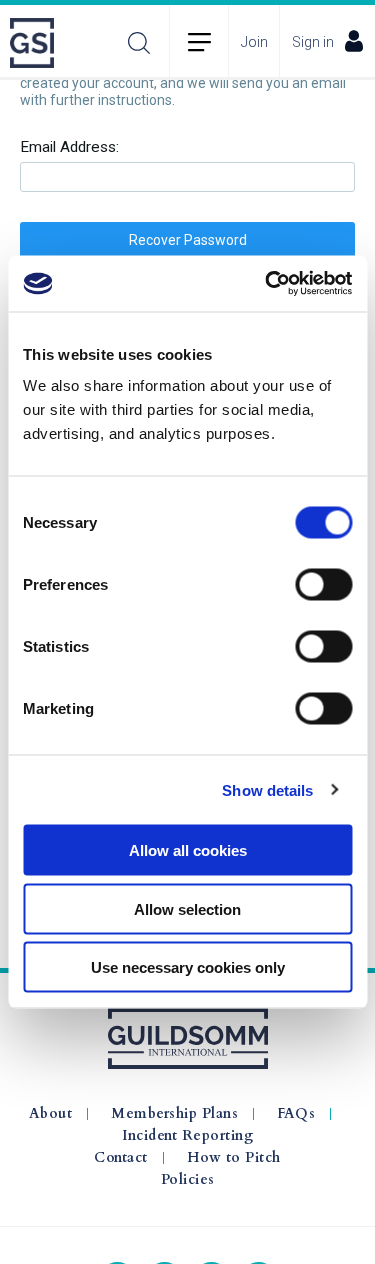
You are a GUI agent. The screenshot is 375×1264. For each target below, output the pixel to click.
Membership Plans (174, 1114)
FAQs (296, 1114)
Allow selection (187, 908)
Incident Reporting (187, 1136)
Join (254, 42)
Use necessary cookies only (188, 967)
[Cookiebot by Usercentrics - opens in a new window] (267, 284)
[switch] (323, 585)
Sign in (313, 42)
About (51, 1114)
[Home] (38, 43)
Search (139, 42)
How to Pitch (234, 1158)
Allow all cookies (188, 850)
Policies (188, 1180)
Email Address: (69, 147)
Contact (121, 1158)
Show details (267, 789)
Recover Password (188, 240)
